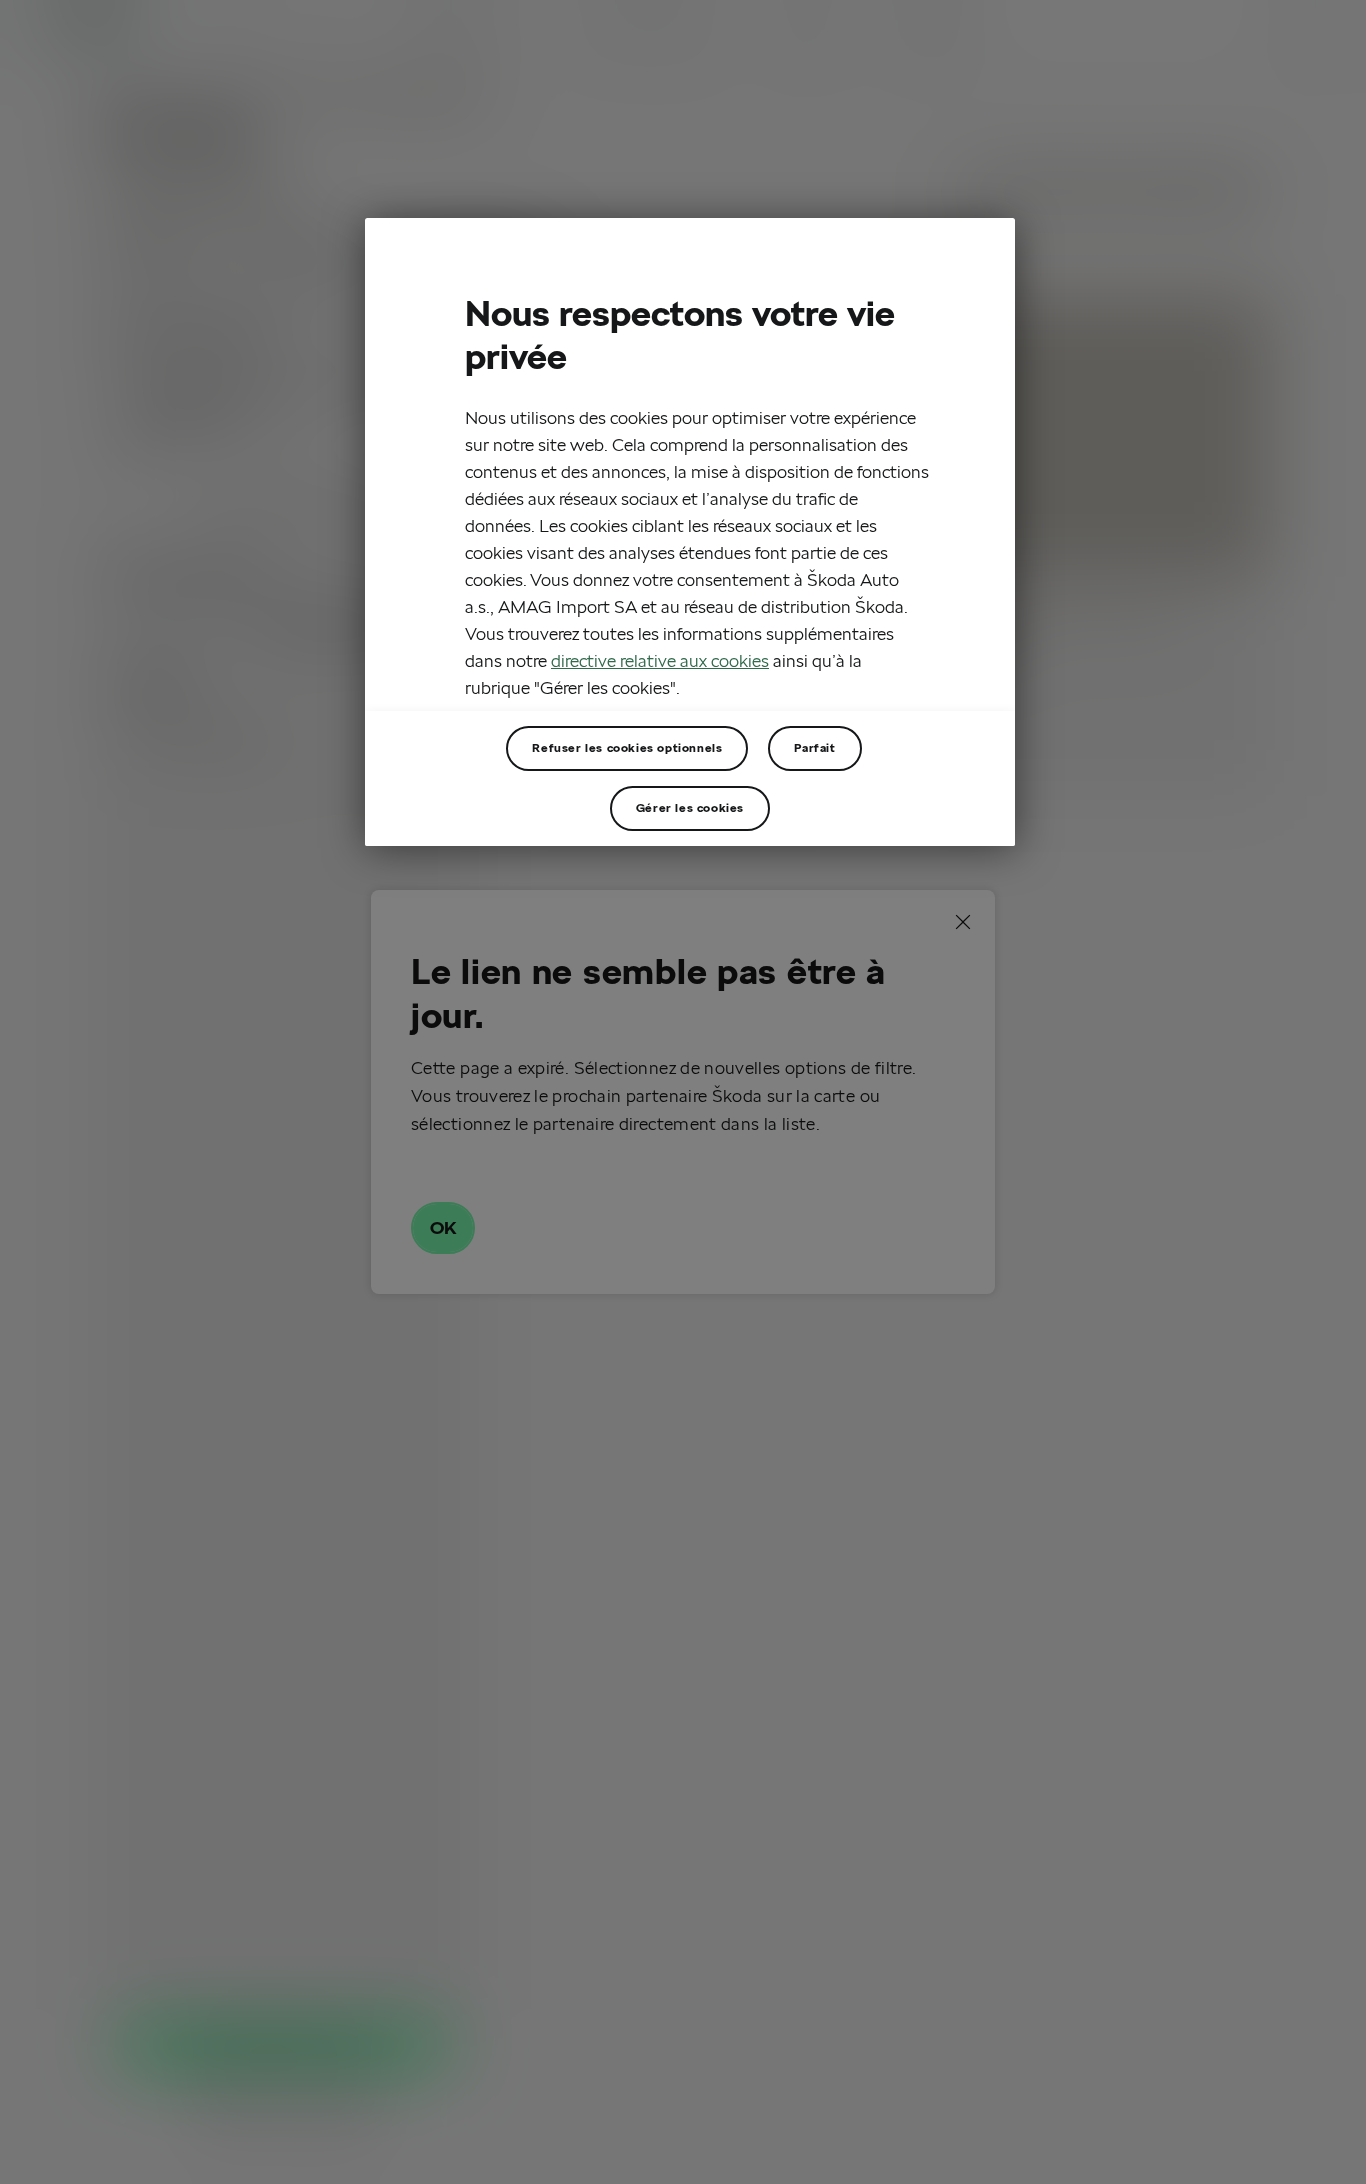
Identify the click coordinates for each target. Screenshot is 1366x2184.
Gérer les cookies (690, 807)
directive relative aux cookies (660, 660)
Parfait (814, 747)
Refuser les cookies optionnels (627, 747)
